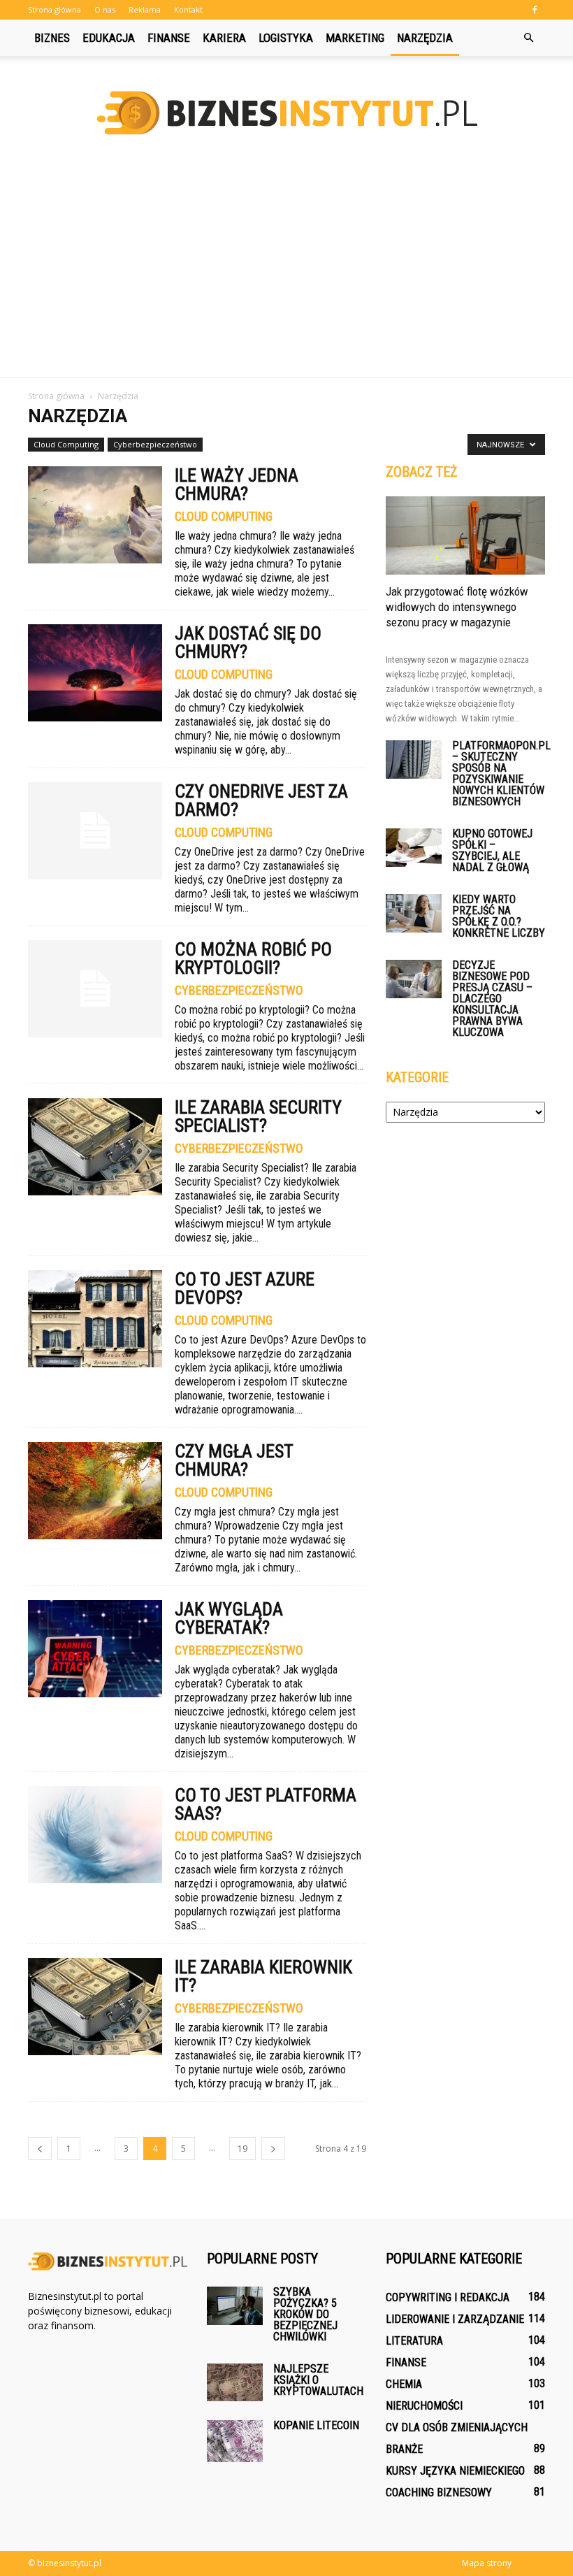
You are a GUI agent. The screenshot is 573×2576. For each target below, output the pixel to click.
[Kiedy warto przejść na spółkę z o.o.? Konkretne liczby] (414, 913)
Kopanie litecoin (316, 2425)
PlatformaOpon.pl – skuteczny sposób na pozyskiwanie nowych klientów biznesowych (501, 773)
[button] (528, 38)
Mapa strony (487, 2563)
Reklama (145, 9)
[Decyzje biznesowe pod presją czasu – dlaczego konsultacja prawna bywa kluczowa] (414, 979)
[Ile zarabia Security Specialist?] (95, 1147)
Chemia (404, 2384)
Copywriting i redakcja (448, 2297)
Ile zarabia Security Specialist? (258, 1116)
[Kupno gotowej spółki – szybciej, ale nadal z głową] (414, 848)
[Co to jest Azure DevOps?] (95, 1319)
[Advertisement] (286, 273)
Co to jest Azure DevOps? (245, 1288)
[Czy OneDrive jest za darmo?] (95, 831)
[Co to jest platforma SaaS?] (95, 1835)
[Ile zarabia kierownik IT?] (95, 2007)
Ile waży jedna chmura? (237, 484)
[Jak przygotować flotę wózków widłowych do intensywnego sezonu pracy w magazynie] (465, 535)
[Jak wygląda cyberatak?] (95, 1649)
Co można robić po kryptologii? (253, 958)
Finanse (169, 38)
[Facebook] (535, 10)
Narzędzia (425, 38)
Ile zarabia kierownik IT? (263, 1976)
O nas (105, 9)
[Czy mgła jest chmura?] (95, 1491)
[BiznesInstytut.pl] (286, 113)
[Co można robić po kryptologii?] (95, 989)
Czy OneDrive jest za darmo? (261, 800)
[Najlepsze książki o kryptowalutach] (235, 2382)
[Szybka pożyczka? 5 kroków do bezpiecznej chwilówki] (235, 2306)
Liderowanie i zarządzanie (455, 2319)
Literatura (414, 2341)
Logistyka (286, 38)
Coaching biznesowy (439, 2492)
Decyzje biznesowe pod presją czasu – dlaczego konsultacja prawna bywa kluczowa (492, 999)
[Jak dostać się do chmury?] (95, 673)
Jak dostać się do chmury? (248, 642)
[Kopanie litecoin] (235, 2441)
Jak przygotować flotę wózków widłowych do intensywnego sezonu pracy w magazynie (457, 607)
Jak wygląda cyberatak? (229, 1618)
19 (242, 2149)
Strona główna (55, 9)
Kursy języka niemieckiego (455, 2471)
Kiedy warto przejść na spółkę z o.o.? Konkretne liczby (499, 916)
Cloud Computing (66, 444)
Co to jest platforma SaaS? (266, 1804)
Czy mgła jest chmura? (234, 1460)
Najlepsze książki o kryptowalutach (318, 2380)
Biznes (52, 38)
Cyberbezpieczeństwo (155, 444)
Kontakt (188, 9)
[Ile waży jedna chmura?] (95, 515)
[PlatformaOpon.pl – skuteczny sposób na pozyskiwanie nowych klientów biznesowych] (414, 760)
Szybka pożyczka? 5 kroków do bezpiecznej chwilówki (305, 2314)
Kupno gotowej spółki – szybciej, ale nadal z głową (492, 850)
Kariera (224, 38)
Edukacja (109, 38)
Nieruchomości (424, 2406)
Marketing (355, 38)
